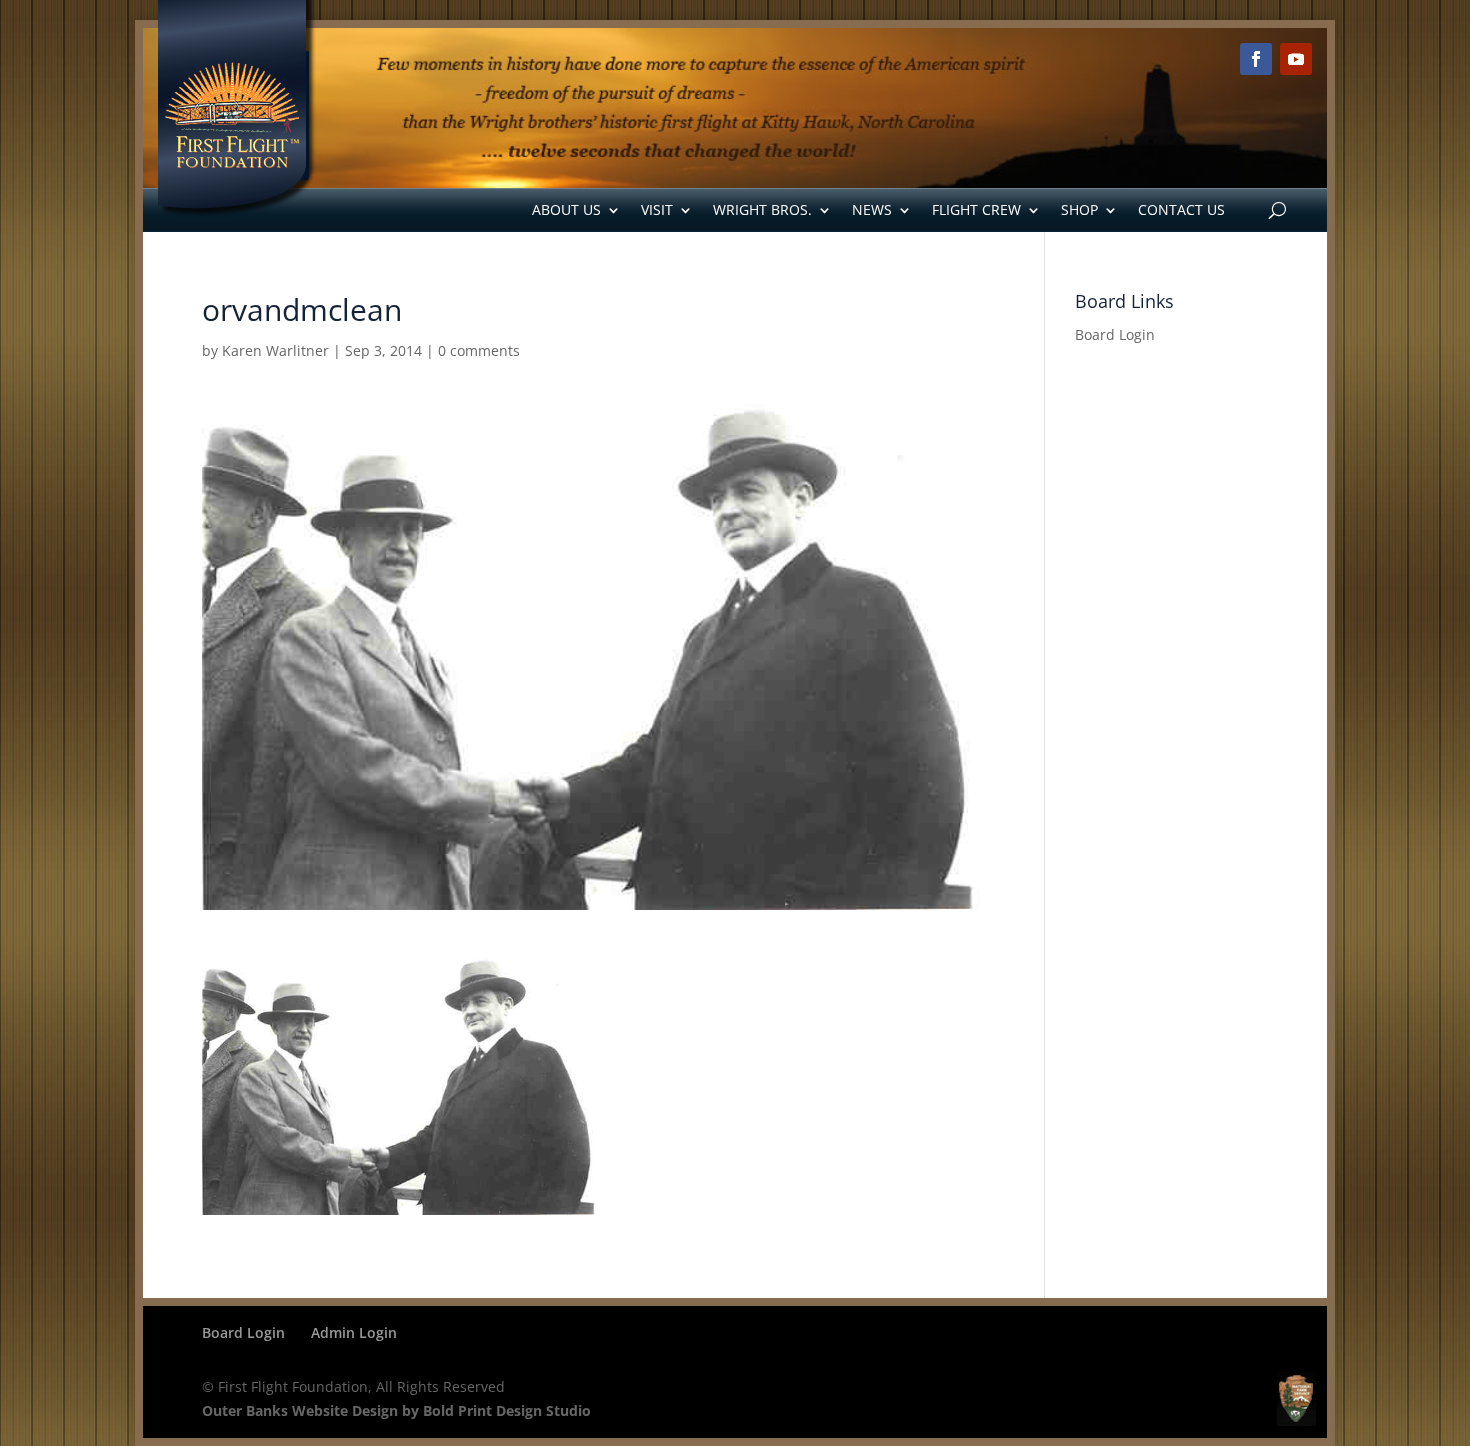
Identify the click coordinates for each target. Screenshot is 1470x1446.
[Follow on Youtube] (1296, 59)
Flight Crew (976, 209)
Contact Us (1181, 209)
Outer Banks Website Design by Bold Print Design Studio (396, 1410)
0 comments (479, 350)
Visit (657, 209)
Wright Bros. (762, 209)
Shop (1079, 209)
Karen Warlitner (275, 350)
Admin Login (354, 1332)
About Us (566, 209)
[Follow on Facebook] (1256, 59)
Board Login (1115, 334)
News (872, 209)
